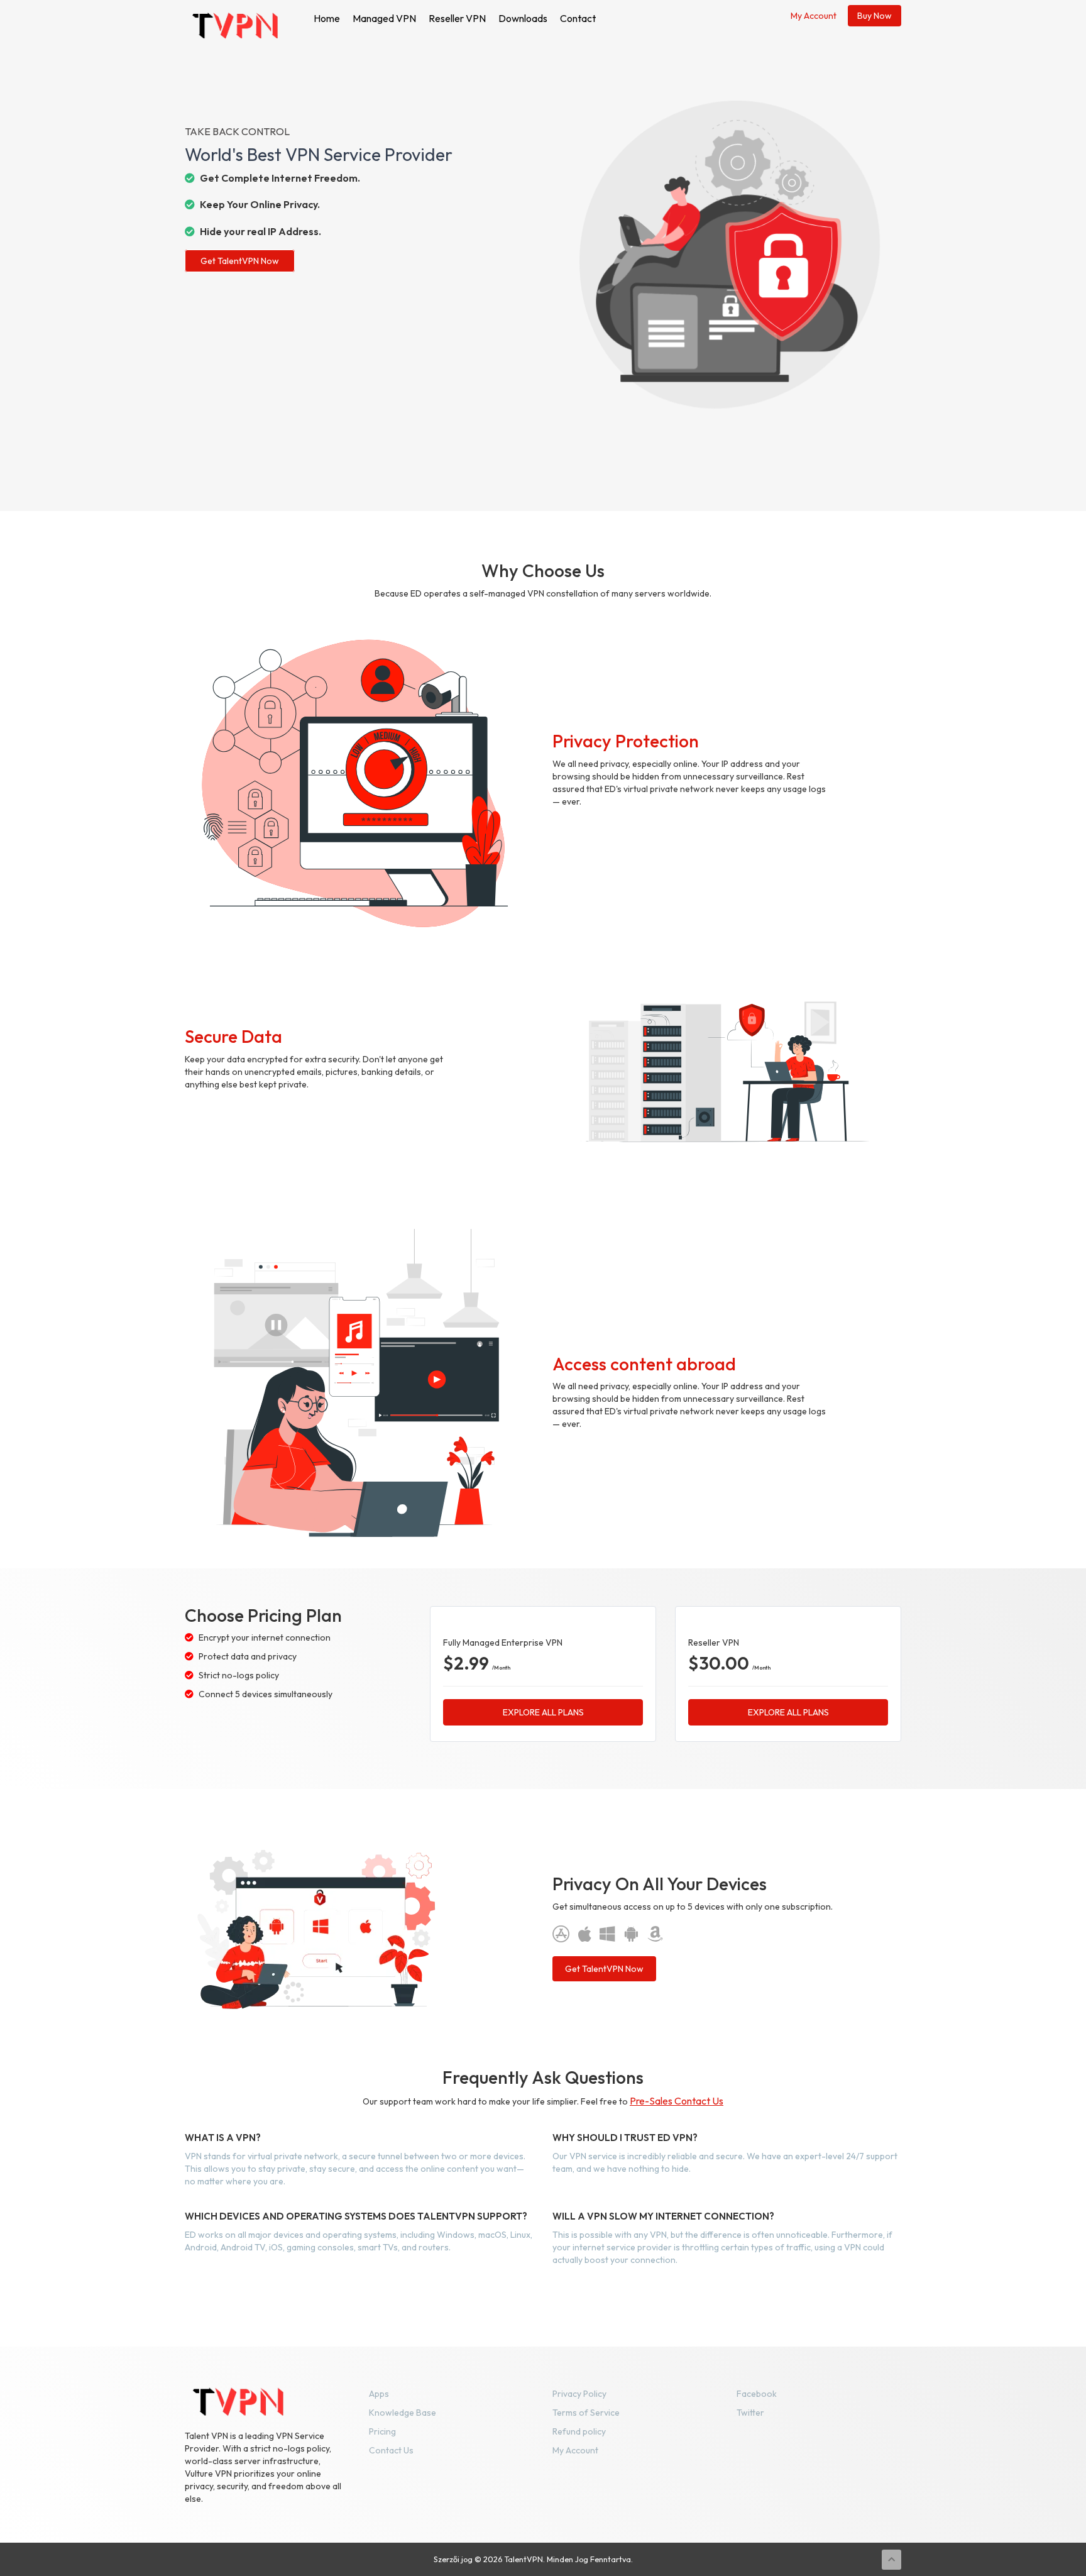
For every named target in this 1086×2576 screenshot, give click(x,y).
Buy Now (875, 16)
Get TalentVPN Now (240, 261)
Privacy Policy (579, 2394)
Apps (379, 2394)
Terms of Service (586, 2413)
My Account (814, 16)
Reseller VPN (457, 18)
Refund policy (579, 2431)
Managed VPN (384, 18)
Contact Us (391, 2450)
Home (327, 18)
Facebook (757, 2394)
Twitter (750, 2413)
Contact (578, 18)
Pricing (382, 2431)
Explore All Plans (543, 1712)
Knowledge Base (403, 2413)
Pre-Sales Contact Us (677, 2101)
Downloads (523, 18)
